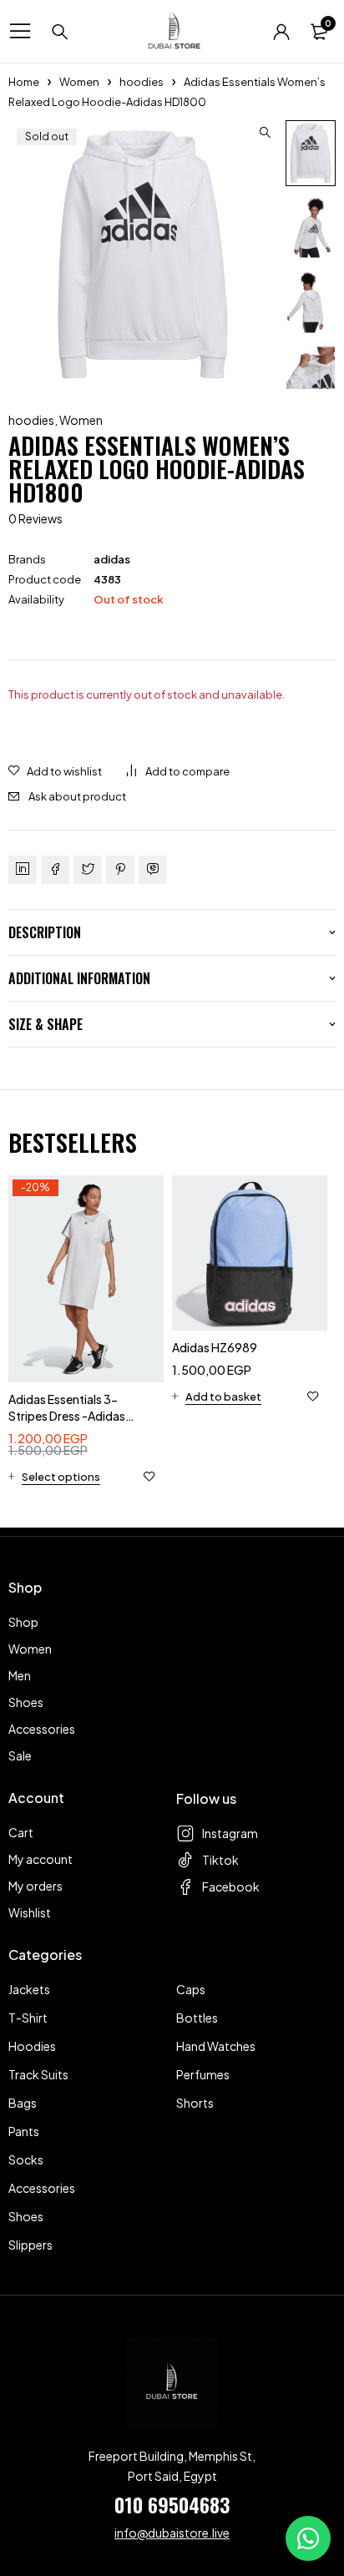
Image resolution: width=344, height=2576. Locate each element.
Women (79, 82)
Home (24, 82)
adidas (112, 559)
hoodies (142, 82)
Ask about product (77, 796)
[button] (265, 133)
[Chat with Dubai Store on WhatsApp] (308, 2538)
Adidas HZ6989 (215, 1347)
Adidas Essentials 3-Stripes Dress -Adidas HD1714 (67, 1416)
